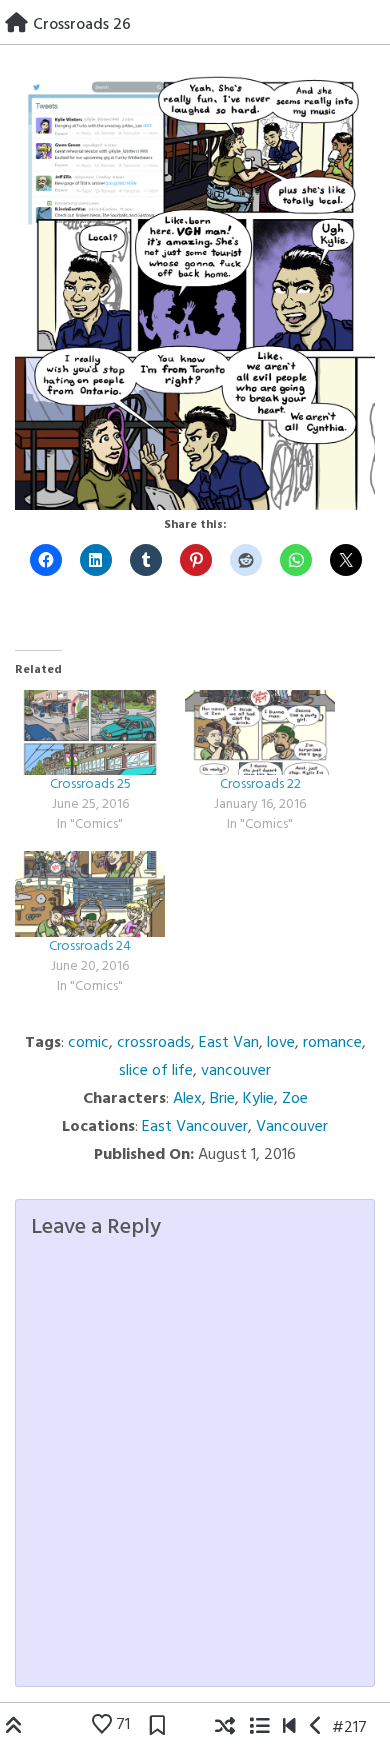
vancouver (236, 1071)
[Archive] (259, 1728)
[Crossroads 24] (90, 894)
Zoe (295, 1099)
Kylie (258, 1099)
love (281, 1043)
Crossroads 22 (260, 784)
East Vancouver (195, 1127)
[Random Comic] (225, 1728)
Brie (222, 1099)
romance (332, 1043)
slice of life (156, 1071)
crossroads (154, 1043)
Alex (187, 1099)
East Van (229, 1043)
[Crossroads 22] (260, 733)
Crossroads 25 (90, 784)
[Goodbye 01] (289, 1728)
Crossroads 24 (90, 946)
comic (88, 1043)
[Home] (16, 25)
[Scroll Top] (14, 1728)
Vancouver (292, 1127)
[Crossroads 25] (90, 733)
